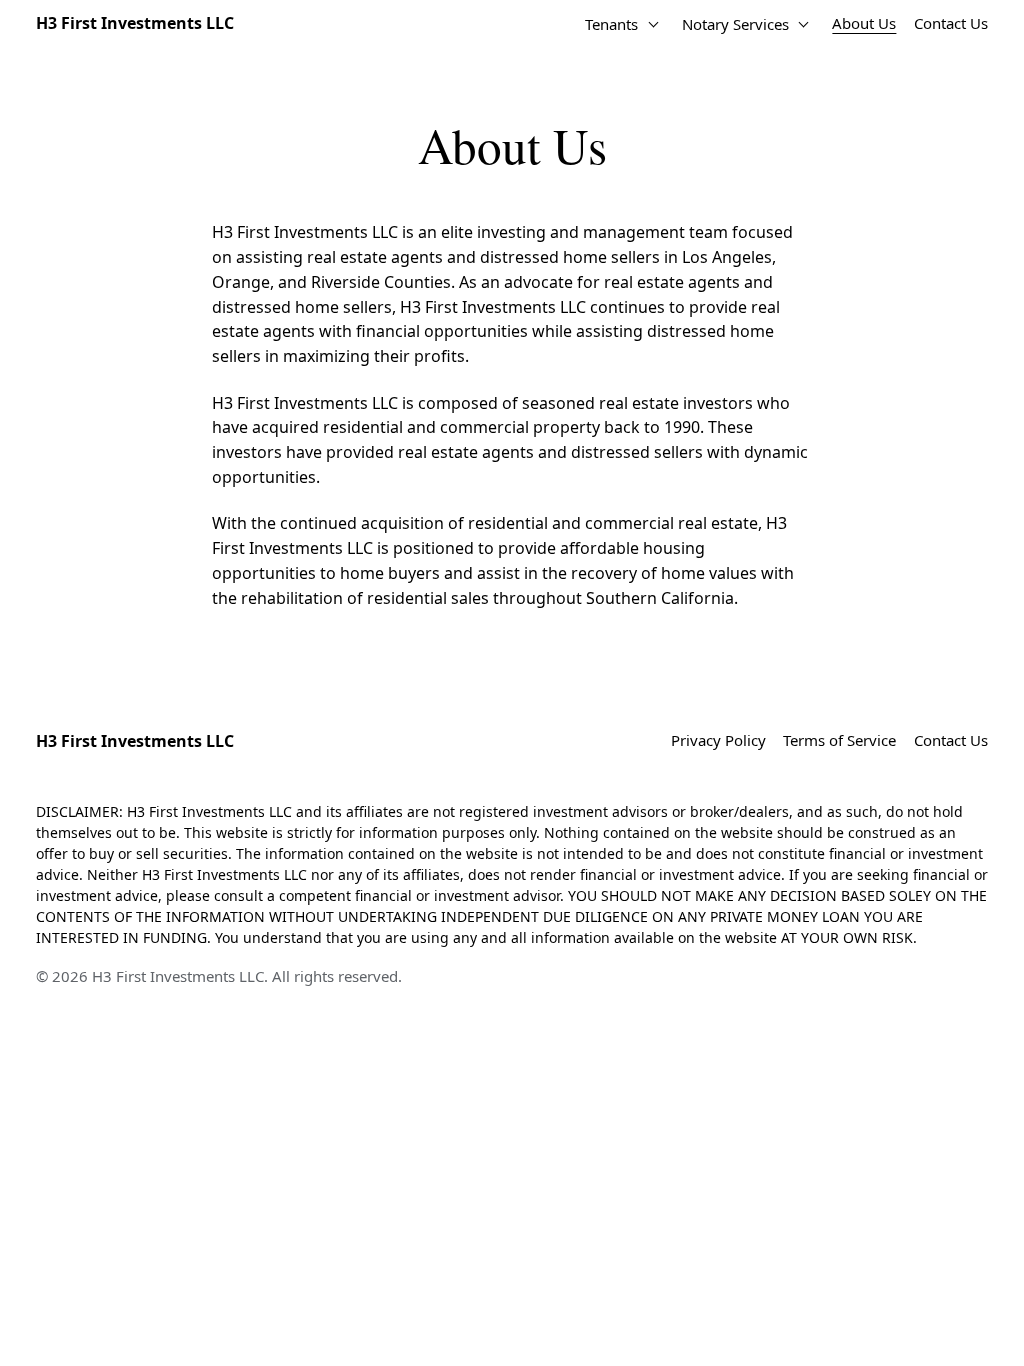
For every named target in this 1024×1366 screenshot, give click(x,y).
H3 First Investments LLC (135, 23)
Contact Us (951, 23)
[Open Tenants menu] (653, 24)
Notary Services (735, 24)
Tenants (611, 24)
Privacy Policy (718, 740)
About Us (864, 23)
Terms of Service (839, 740)
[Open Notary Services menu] (804, 24)
